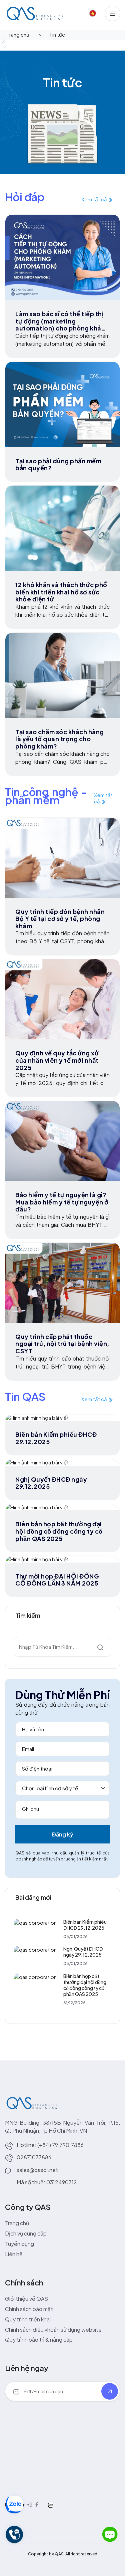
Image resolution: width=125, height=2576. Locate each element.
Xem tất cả (95, 199)
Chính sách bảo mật (29, 2309)
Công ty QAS (28, 2207)
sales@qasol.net (37, 2170)
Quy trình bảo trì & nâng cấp (39, 2340)
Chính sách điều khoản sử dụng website (53, 2330)
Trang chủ (18, 34)
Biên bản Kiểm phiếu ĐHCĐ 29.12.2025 (85, 1925)
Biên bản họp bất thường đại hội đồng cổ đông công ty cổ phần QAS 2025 (85, 1985)
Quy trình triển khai (28, 2319)
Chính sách (24, 2282)
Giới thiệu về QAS (26, 2299)
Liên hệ (14, 2254)
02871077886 (34, 2157)
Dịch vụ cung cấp (26, 2233)
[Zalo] (51, 2504)
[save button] (110, 2391)
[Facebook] (37, 2504)
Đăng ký (63, 1834)
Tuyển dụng (19, 2244)
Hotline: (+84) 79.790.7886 (50, 2145)
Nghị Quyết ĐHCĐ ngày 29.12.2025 (83, 1952)
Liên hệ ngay (27, 2368)
